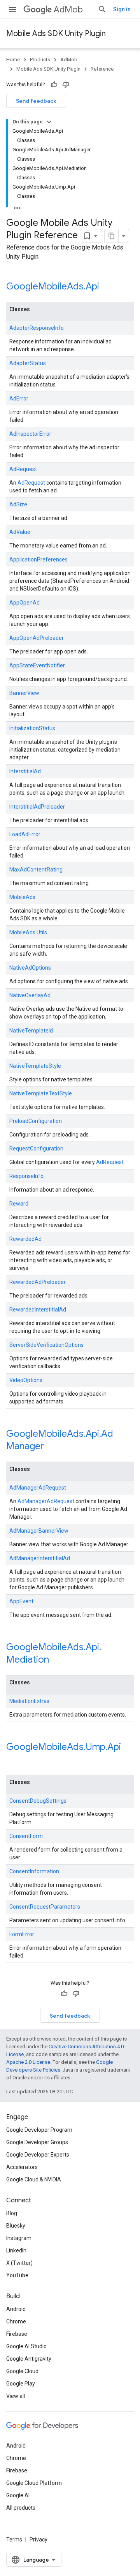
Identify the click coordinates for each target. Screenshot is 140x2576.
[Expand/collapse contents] (49, 122)
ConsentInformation (34, 1871)
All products (21, 2508)
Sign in (122, 9)
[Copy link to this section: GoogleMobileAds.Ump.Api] (14, 1760)
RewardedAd (25, 1239)
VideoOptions (26, 1380)
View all (16, 2396)
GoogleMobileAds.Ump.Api (64, 1747)
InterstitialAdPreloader (37, 807)
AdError (19, 398)
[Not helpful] (66, 85)
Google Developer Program (39, 2130)
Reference (102, 69)
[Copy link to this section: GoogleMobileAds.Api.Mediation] (59, 1660)
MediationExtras (29, 1701)
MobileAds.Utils (28, 932)
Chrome (16, 2321)
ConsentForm (26, 1836)
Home (13, 60)
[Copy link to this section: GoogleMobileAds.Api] (109, 287)
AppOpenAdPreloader (37, 638)
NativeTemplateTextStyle (41, 1093)
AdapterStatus (28, 363)
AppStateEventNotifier (37, 665)
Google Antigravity (29, 2359)
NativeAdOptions (30, 968)
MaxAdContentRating (36, 870)
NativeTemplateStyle (35, 1066)
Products (40, 60)
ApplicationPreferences (38, 560)
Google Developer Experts (38, 2155)
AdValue (20, 532)
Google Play (21, 2384)
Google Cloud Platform (34, 2483)
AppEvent (21, 1601)
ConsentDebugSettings (38, 1801)
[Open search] (102, 9)
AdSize (18, 504)
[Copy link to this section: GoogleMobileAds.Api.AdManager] (54, 1447)
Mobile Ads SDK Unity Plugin (56, 34)
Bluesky (16, 2226)
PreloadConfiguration (36, 1121)
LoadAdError (25, 834)
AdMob (68, 10)
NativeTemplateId (31, 1031)
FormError (22, 1934)
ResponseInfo (26, 1176)
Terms (14, 2540)
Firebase (17, 2334)
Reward (19, 1204)
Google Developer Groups (37, 2142)
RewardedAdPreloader (38, 1282)
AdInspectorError (30, 434)
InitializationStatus (32, 728)
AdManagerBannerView (39, 1531)
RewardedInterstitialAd (38, 1310)
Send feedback (36, 101)
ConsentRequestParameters (45, 1907)
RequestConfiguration (36, 1149)
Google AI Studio (26, 2346)
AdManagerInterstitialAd (40, 1558)
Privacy (38, 2540)
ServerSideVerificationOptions (46, 1345)
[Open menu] (12, 9)
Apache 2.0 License (28, 2062)
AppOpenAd (24, 603)
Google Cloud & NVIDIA (34, 2179)
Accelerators (22, 2167)
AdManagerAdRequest (38, 1488)
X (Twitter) (19, 2263)
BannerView (24, 693)
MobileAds (22, 897)
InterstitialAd (25, 771)
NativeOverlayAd (30, 995)
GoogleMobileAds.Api (53, 286)
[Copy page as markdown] (112, 236)
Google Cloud (22, 2371)
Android (16, 2309)
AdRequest (23, 469)
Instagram (19, 2238)
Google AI (18, 2495)
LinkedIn (16, 2250)
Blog (12, 2213)
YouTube (17, 2275)
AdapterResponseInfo (37, 328)
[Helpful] (54, 85)
